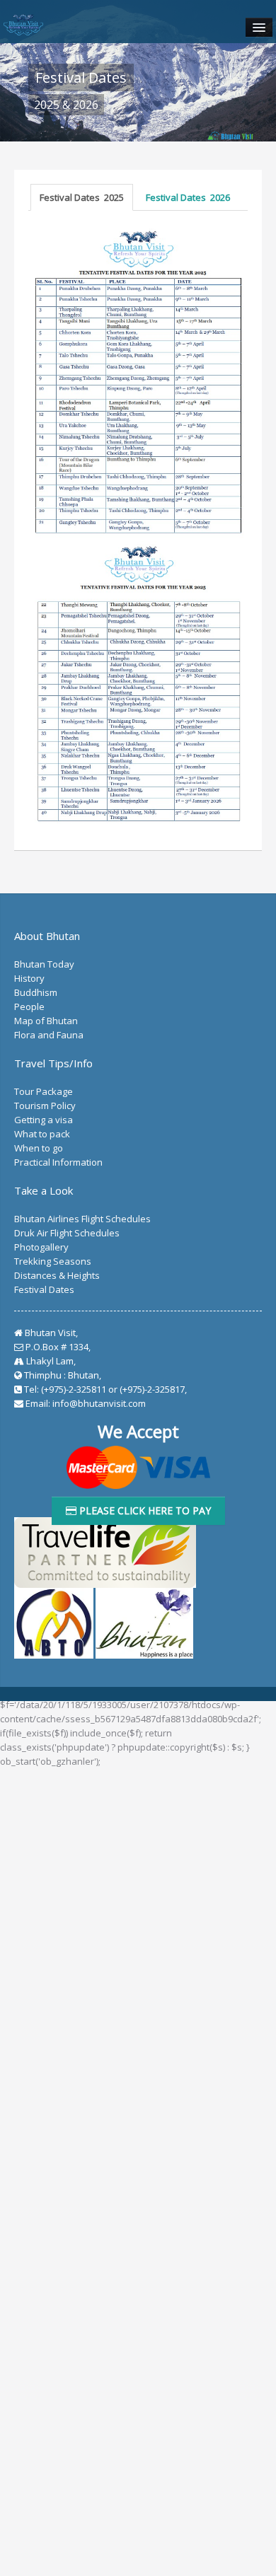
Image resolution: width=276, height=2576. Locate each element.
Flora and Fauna (49, 1035)
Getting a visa (44, 1120)
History (29, 978)
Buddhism (36, 992)
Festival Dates (44, 1289)
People (29, 1006)
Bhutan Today (44, 964)
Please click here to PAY (144, 1510)
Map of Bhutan (46, 1021)
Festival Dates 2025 (82, 197)
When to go (39, 1148)
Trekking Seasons (53, 1261)
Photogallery (41, 1247)
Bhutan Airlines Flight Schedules (82, 1219)
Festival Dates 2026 (188, 197)
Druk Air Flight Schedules (67, 1233)
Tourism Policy (45, 1106)
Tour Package (44, 1091)
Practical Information (58, 1162)
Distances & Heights (57, 1275)
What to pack (42, 1134)
